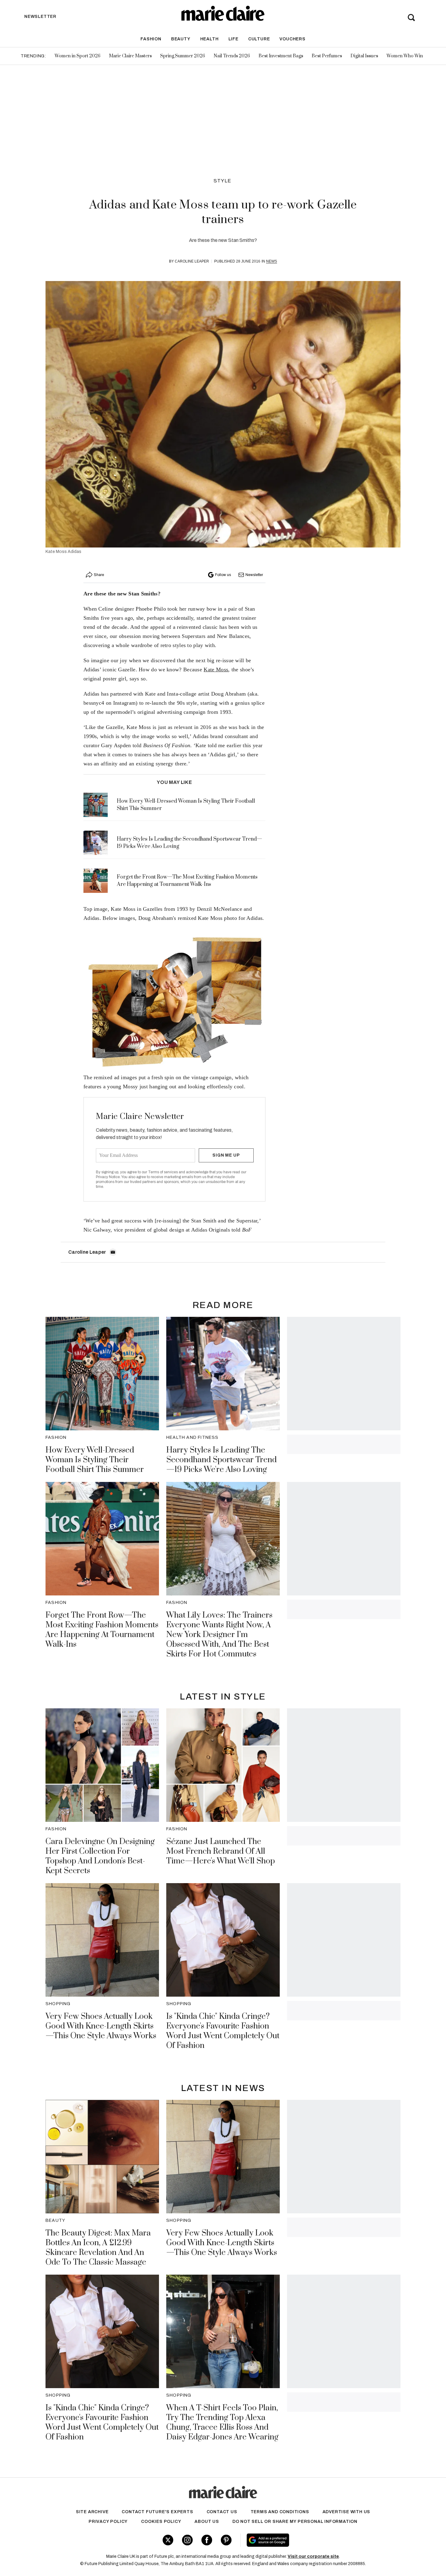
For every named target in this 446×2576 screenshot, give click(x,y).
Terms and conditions (280, 2512)
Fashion (151, 39)
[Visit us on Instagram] (187, 2540)
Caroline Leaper (192, 261)
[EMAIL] (113, 1252)
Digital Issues (364, 56)
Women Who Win (405, 56)
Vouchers (292, 39)
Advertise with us (346, 2512)
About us (207, 2522)
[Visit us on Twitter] (168, 2540)
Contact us (222, 2512)
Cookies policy (161, 2522)
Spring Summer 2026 (183, 56)
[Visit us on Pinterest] (226, 2540)
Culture (259, 39)
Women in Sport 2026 (78, 56)
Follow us (223, 575)
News (272, 261)
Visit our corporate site (313, 2556)
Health (209, 39)
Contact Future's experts (157, 2512)
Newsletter (254, 575)
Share (99, 575)
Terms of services (163, 1172)
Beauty (181, 39)
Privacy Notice (108, 1177)
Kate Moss (216, 669)
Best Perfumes (327, 56)
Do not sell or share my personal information (295, 2522)
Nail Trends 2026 (232, 56)
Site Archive (92, 2512)
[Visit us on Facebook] (207, 2540)
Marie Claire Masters (130, 56)
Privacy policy (108, 2522)
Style (223, 181)
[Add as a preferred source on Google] (306, 2540)
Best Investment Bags (281, 56)
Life (233, 39)
